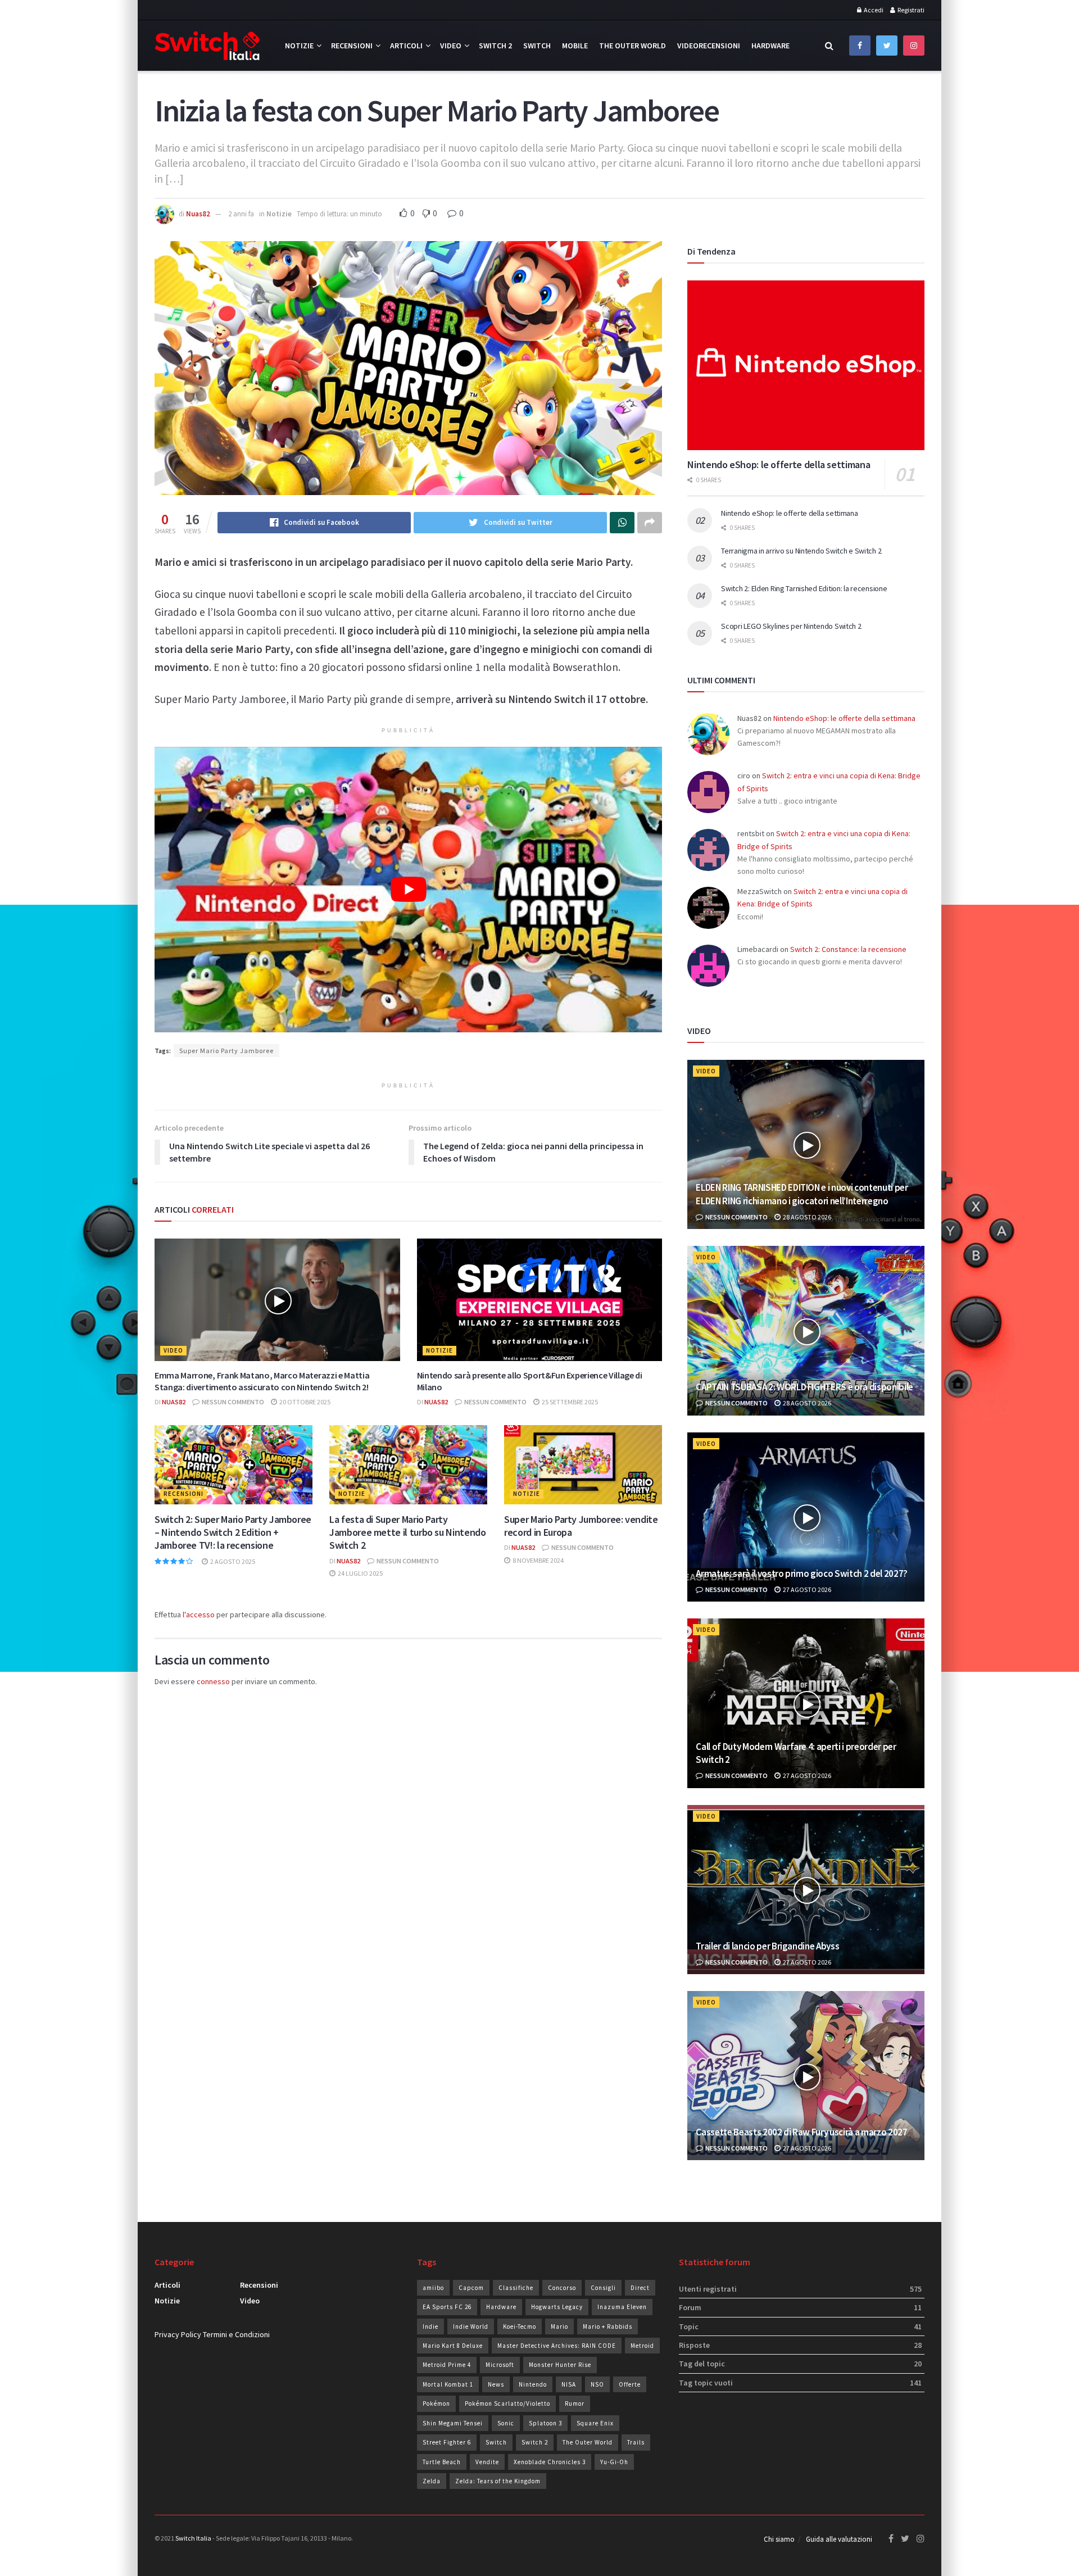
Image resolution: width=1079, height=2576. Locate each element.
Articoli (406, 46)
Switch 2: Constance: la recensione (848, 949)
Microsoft (500, 2365)
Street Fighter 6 (447, 2442)
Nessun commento (232, 1402)
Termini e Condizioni (236, 2334)
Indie (430, 2326)
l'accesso (199, 1614)
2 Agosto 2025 (232, 1561)
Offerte (630, 2384)
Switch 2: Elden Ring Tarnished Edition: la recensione (804, 588)
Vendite (487, 2462)
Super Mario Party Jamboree (226, 1051)
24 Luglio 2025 (360, 1573)
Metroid (642, 2346)
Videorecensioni (709, 46)
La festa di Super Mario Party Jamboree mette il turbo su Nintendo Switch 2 (407, 1532)
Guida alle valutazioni (839, 2539)
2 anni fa (241, 214)
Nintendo (533, 2384)
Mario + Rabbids (607, 2326)
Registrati (910, 10)
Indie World (471, 2326)
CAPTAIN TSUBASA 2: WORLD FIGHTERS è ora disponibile (804, 1387)
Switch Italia (193, 2538)
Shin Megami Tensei (453, 2423)
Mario (559, 2326)
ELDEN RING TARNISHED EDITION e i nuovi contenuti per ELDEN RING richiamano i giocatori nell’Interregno (802, 1194)
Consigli (603, 2288)
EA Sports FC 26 (447, 2307)
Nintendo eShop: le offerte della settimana (779, 464)
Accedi (873, 10)
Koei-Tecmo (520, 2326)
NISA (569, 2384)
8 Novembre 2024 (538, 1560)
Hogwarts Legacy (557, 2307)
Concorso (562, 2288)
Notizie (299, 46)
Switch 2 (495, 46)
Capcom (471, 2288)
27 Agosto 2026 (806, 1589)
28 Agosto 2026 (806, 1217)
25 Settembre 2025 (569, 1402)
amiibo (433, 2288)
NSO (597, 2384)
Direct (640, 2288)
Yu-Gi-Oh (614, 2462)
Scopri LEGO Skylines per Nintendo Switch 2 (791, 626)
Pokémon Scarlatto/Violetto (507, 2403)
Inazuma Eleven (622, 2307)
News (496, 2384)
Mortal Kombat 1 (448, 2384)
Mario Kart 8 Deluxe (453, 2346)
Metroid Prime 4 (447, 2365)
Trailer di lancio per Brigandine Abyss (767, 1946)
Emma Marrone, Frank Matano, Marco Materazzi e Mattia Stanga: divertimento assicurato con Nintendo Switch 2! (262, 1381)
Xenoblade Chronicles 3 (550, 2462)
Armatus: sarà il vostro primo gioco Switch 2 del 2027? (802, 1573)
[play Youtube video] (408, 890)
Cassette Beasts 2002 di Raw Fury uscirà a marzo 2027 (801, 2132)
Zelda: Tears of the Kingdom (498, 2481)
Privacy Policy (178, 2334)
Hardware (770, 46)
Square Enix (595, 2423)
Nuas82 (198, 214)
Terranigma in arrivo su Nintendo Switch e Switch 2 (801, 551)
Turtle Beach (442, 2462)
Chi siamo (779, 2539)
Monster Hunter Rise (560, 2365)
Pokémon (436, 2403)
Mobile (575, 46)
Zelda (432, 2481)
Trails (636, 2442)
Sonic (506, 2423)
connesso (213, 1681)
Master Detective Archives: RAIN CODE (557, 2346)
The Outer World (633, 46)
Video (451, 46)
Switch (537, 46)
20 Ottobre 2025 (304, 1402)
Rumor (575, 2403)
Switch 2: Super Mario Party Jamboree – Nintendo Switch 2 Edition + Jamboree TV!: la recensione (233, 1532)
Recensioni (352, 46)
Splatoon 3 (545, 2423)
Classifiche (516, 2288)
